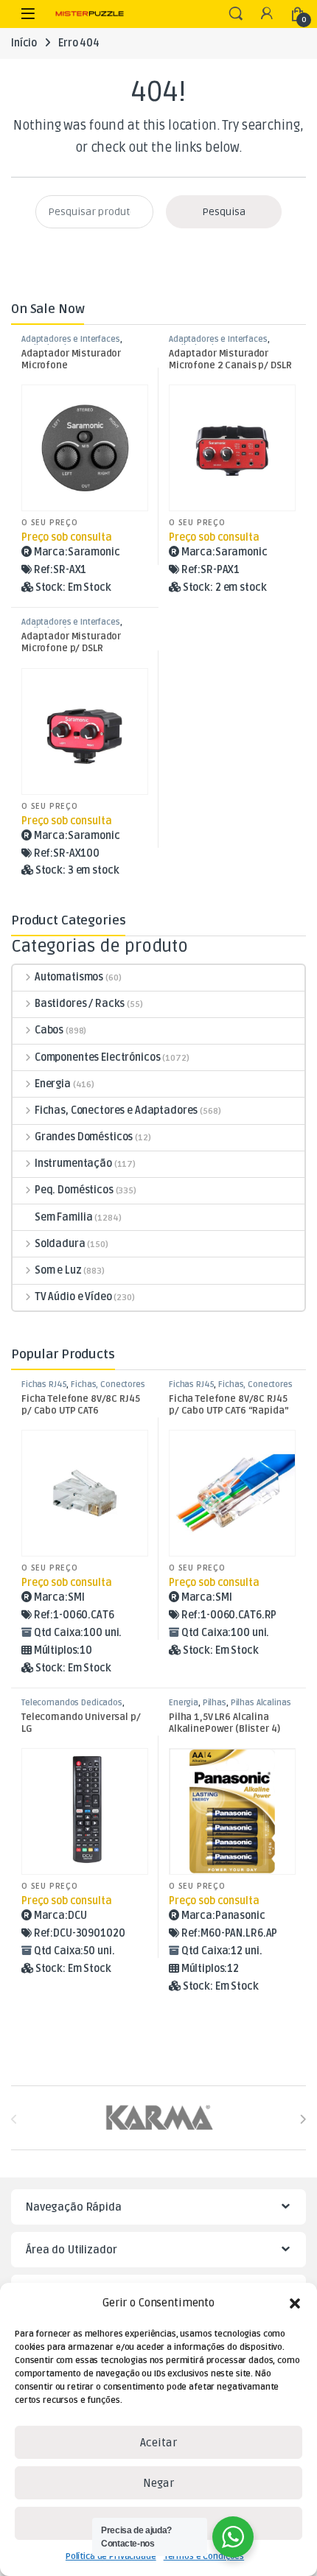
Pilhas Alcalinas (261, 1703)
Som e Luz (58, 1270)
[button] (295, 2303)
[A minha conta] (267, 14)
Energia (53, 1084)
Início (24, 43)
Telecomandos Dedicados (72, 1703)
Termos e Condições (204, 2556)
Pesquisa (224, 212)
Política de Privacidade (111, 2556)
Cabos (49, 1030)
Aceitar (158, 2443)
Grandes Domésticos (84, 1137)
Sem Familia (63, 1217)
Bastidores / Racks (80, 1004)
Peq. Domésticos (74, 1190)
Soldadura (60, 1244)
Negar (158, 2483)
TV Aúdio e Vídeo (73, 1297)
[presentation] (303, 2119)
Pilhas (215, 1703)
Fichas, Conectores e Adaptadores (116, 1110)
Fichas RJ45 (44, 1384)
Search (236, 14)
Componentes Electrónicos (97, 1057)
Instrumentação (73, 1164)
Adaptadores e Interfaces (71, 339)
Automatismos (69, 977)
